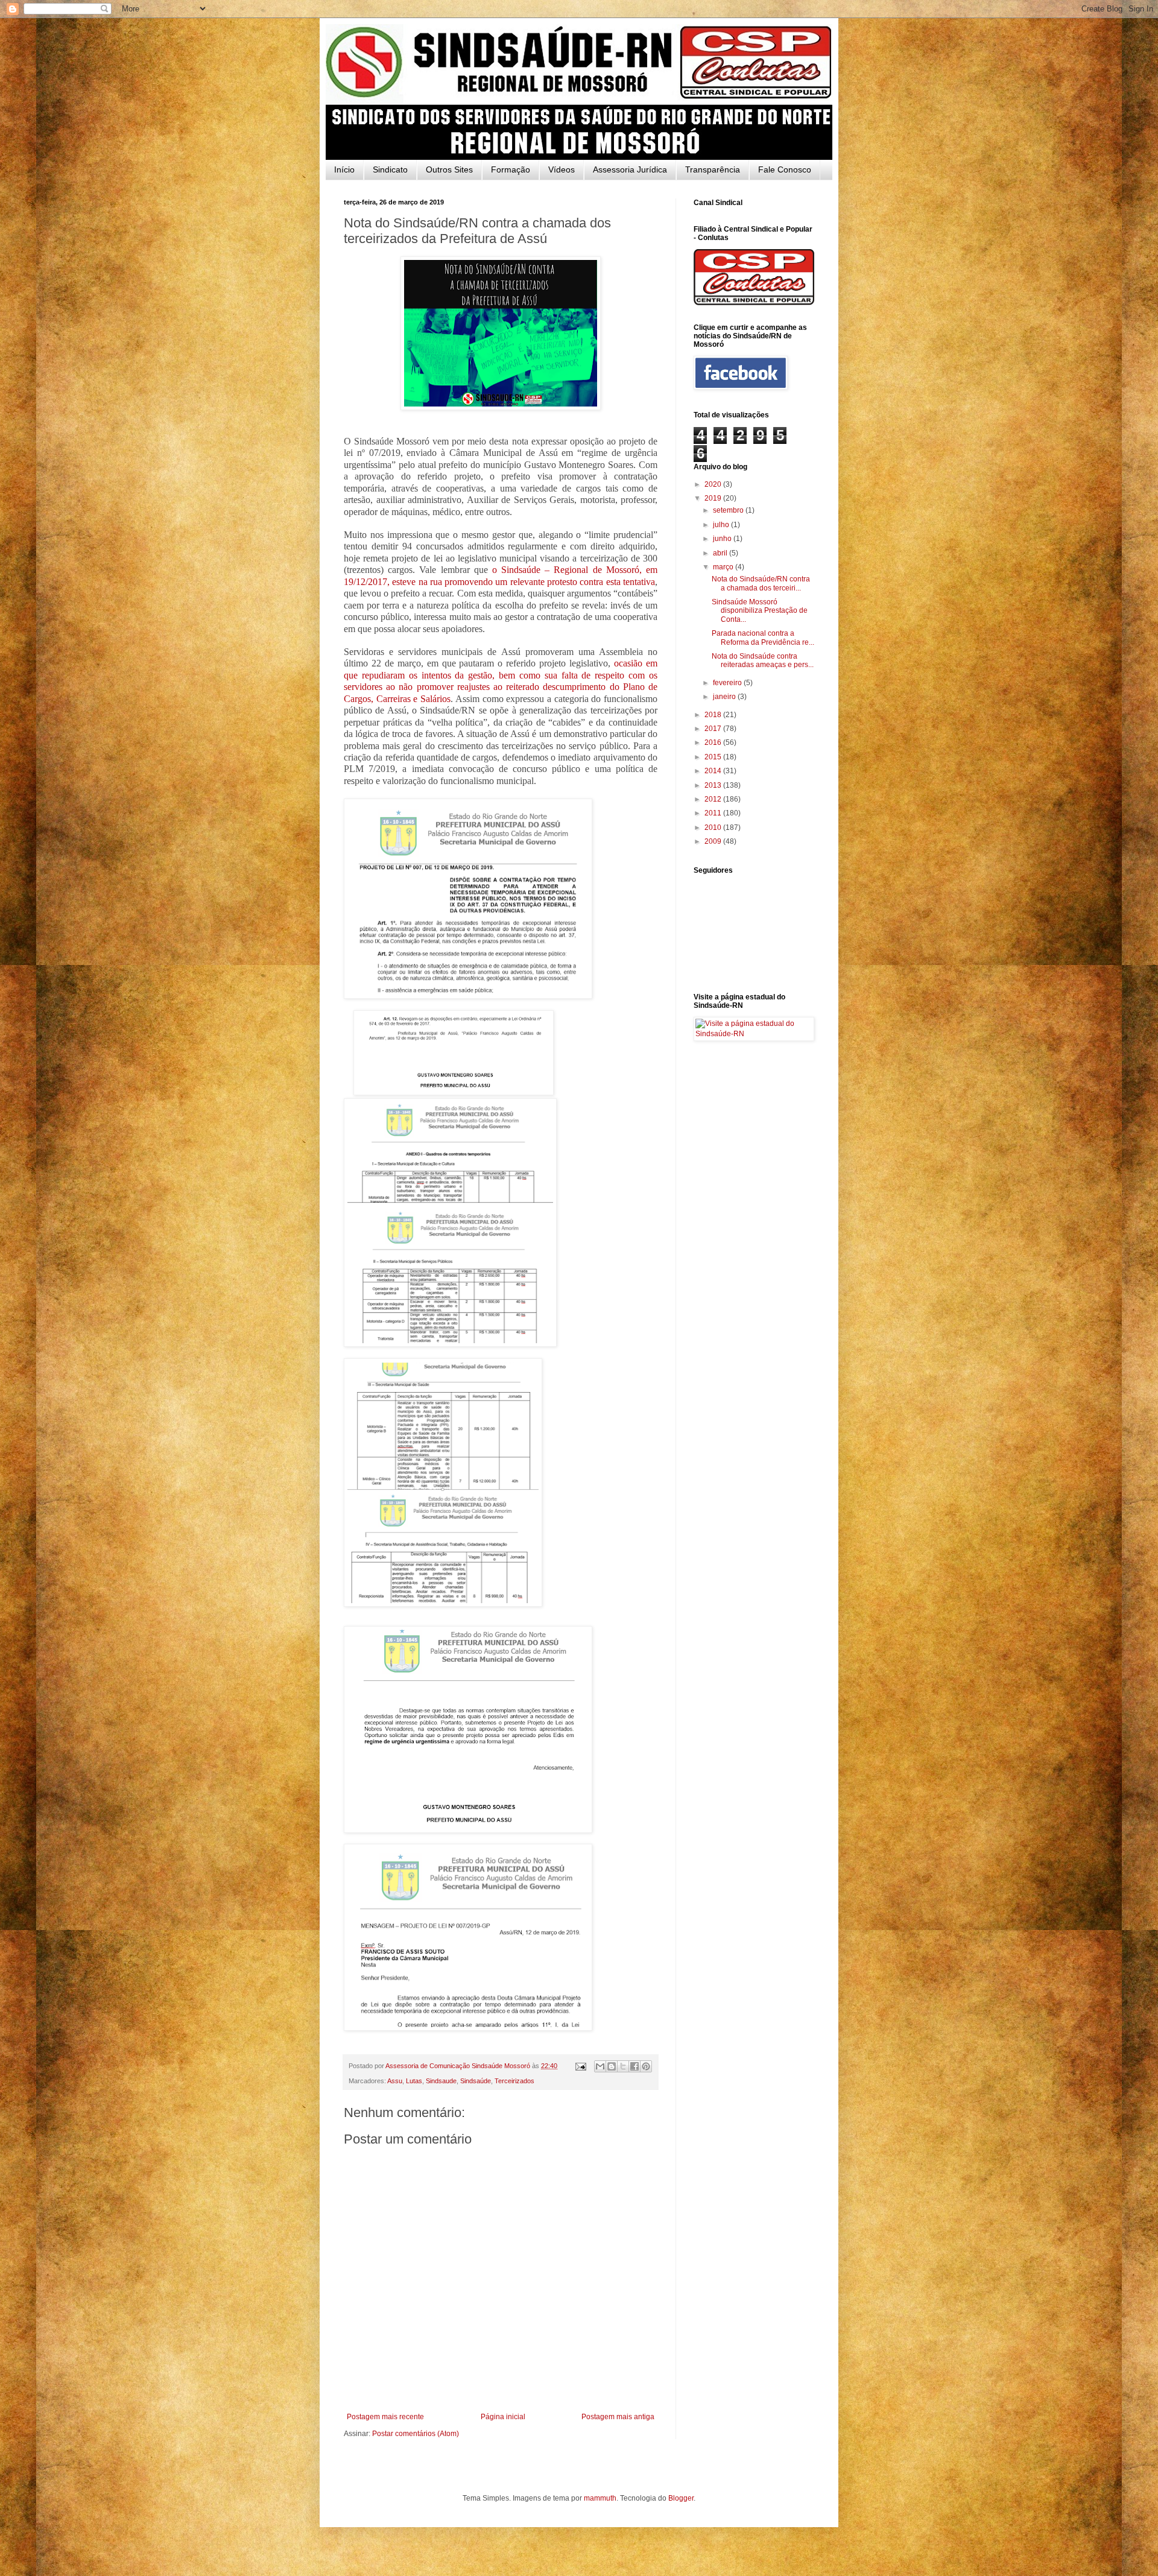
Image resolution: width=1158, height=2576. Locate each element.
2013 (714, 785)
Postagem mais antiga (618, 2417)
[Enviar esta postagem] (580, 2066)
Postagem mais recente (385, 2417)
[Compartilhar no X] (623, 2066)
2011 (714, 813)
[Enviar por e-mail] (600, 2066)
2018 (714, 715)
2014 (714, 771)
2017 (714, 729)
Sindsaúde (476, 2081)
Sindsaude (441, 2081)
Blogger (681, 2498)
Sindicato (390, 169)
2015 (714, 757)
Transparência (713, 169)
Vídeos (562, 169)
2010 (714, 828)
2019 (714, 498)
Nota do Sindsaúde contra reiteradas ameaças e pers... (763, 660)
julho (722, 525)
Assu (395, 2081)
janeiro (725, 697)
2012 (714, 799)
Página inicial (503, 2417)
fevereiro (728, 683)
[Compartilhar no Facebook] (634, 2066)
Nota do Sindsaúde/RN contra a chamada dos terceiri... (761, 583)
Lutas (414, 2081)
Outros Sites (449, 169)
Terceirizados (514, 2081)
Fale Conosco (785, 169)
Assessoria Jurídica (630, 169)
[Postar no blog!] (612, 2066)
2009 (714, 841)
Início (344, 169)
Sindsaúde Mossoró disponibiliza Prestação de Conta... (760, 611)
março (724, 567)
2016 (714, 742)
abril (721, 553)
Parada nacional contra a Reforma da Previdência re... (763, 638)
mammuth (600, 2498)
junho (723, 539)
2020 (714, 484)
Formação (511, 169)
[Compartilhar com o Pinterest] (646, 2066)
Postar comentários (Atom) (416, 2434)
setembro (729, 510)
